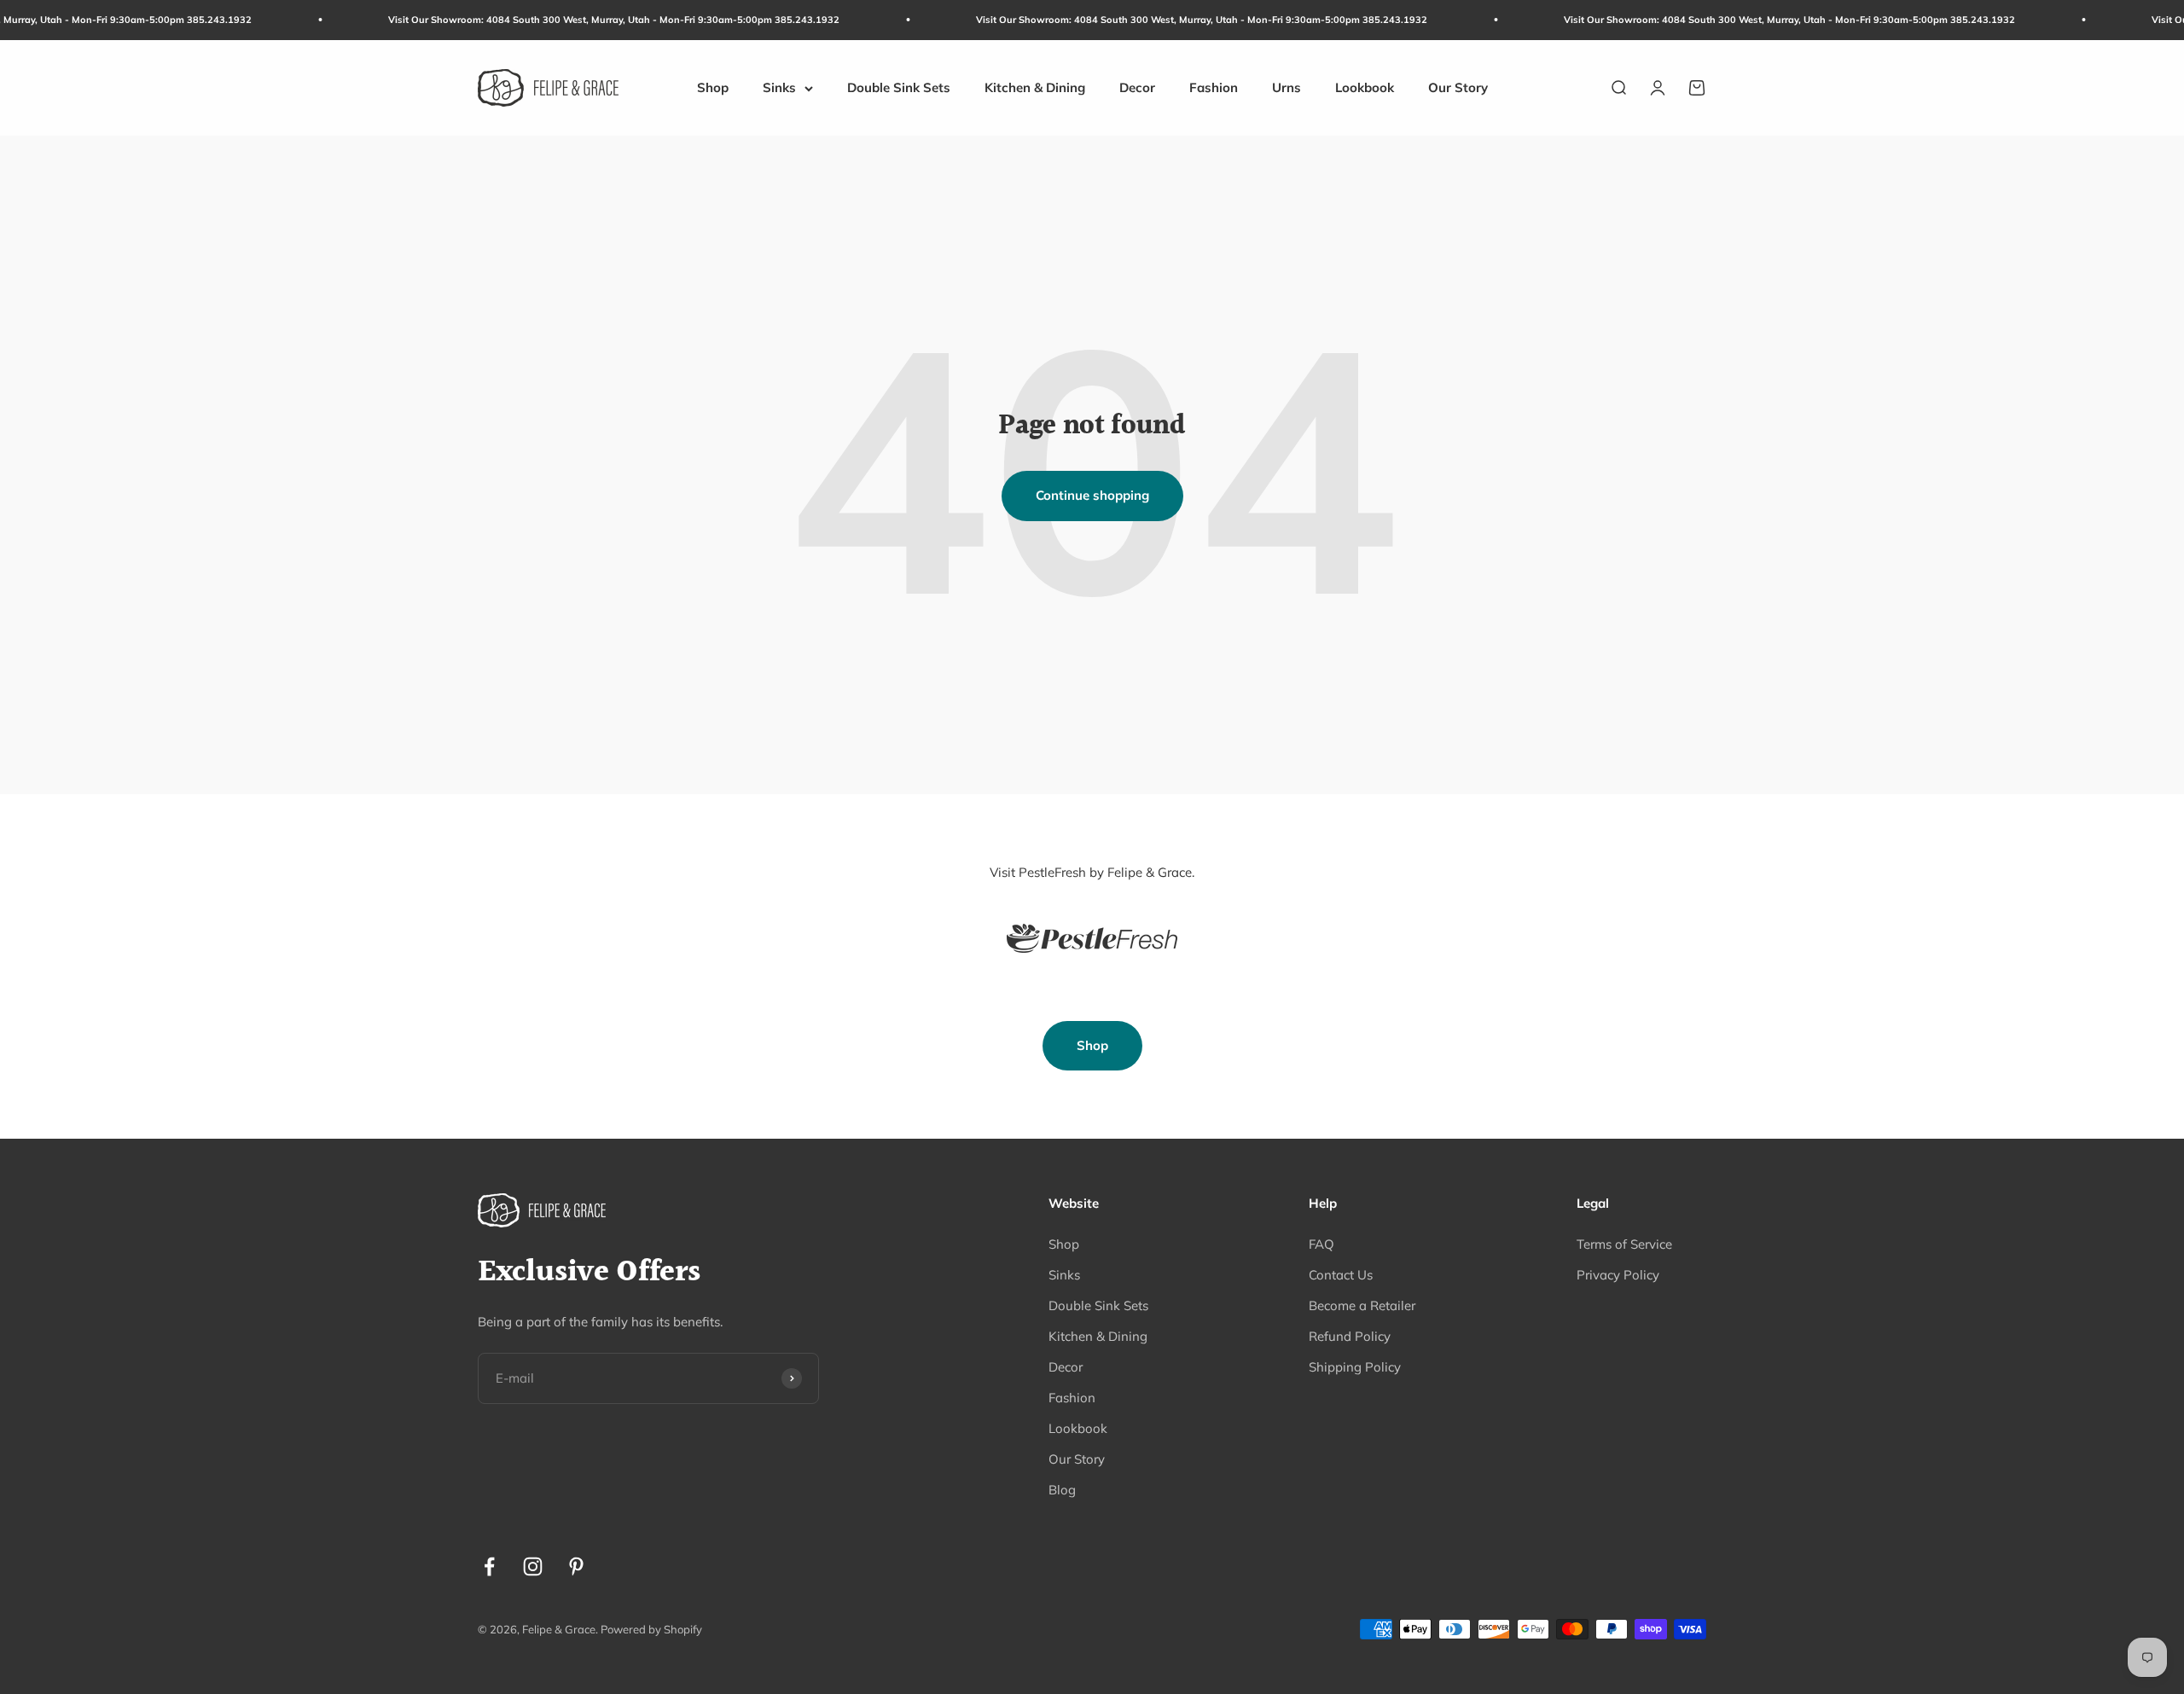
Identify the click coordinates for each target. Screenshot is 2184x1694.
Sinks (779, 87)
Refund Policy (1350, 1336)
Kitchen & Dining (1035, 87)
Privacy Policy (1618, 1275)
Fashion (1214, 87)
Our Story (1458, 87)
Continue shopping (1092, 495)
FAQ (1321, 1244)
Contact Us (1341, 1275)
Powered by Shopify (651, 1629)
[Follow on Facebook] (489, 1566)
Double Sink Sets (899, 87)
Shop (713, 87)
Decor (1137, 87)
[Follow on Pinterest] (576, 1566)
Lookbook (1365, 87)
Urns (1287, 87)
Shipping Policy (1355, 1367)
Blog (1062, 1490)
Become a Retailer (1362, 1305)
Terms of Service (1624, 1244)
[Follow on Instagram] (533, 1566)
